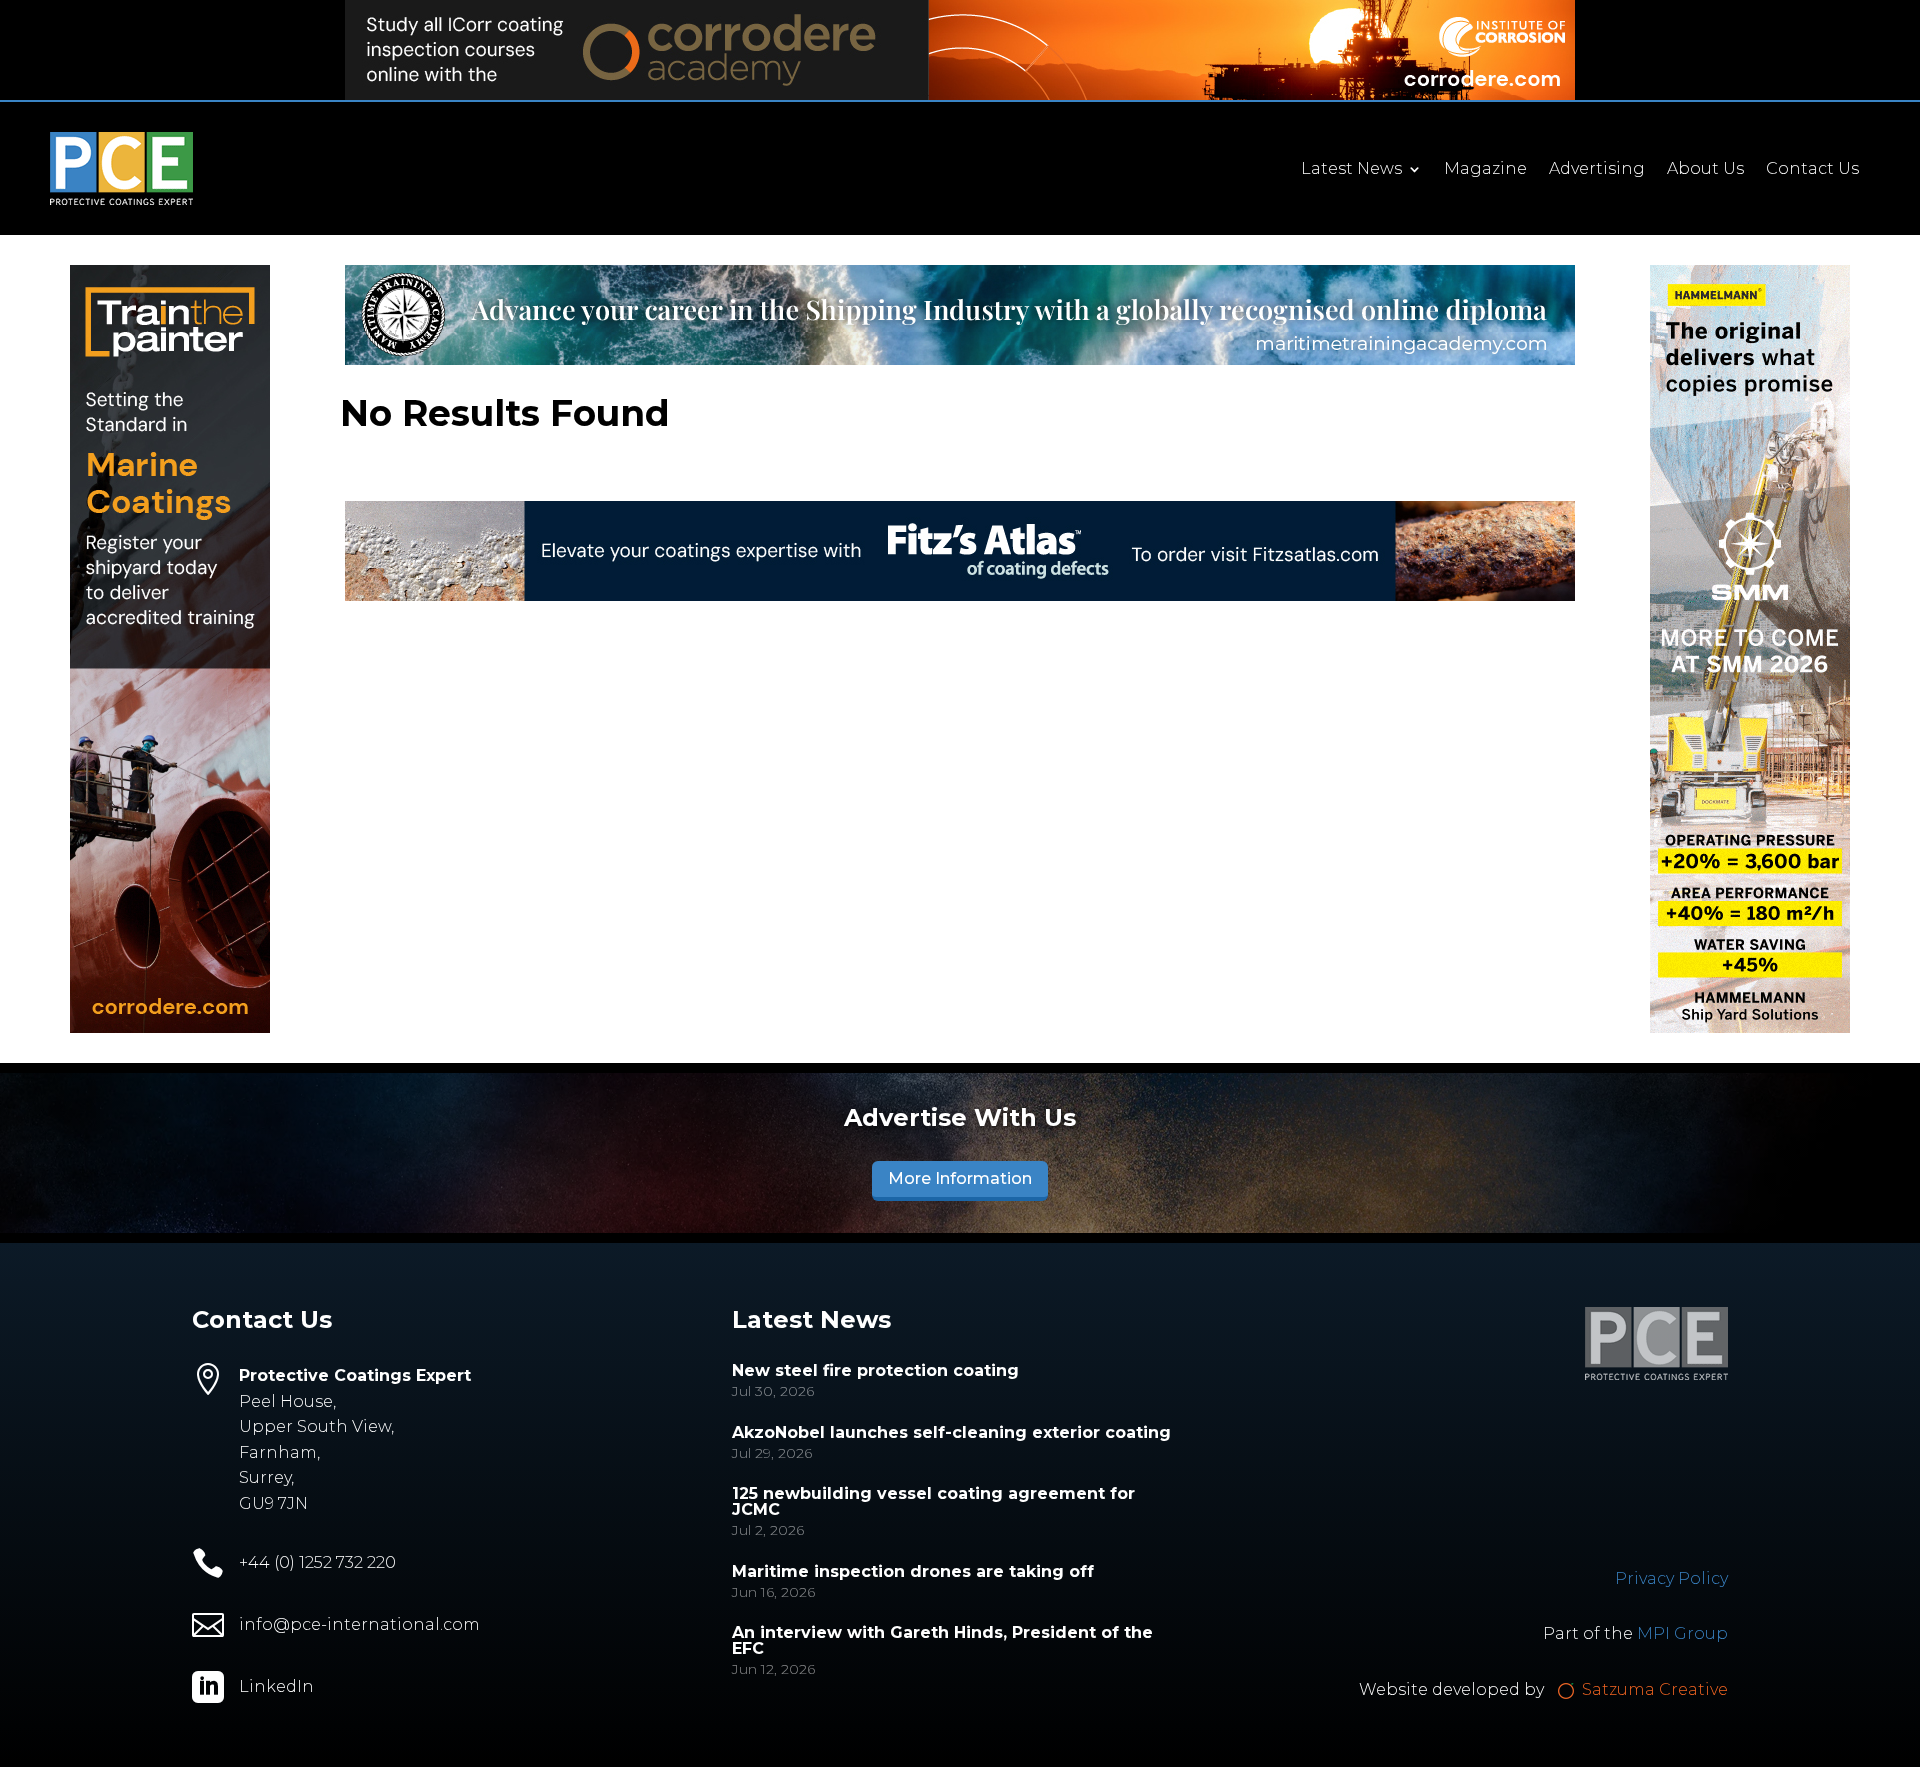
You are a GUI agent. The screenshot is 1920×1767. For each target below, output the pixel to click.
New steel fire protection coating (875, 1370)
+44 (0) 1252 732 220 (317, 1562)
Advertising (1597, 170)
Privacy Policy (1671, 1578)
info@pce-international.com (359, 1624)
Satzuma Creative (1653, 1689)
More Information (960, 1178)
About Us (1705, 170)
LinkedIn (276, 1686)
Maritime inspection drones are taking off (913, 1571)
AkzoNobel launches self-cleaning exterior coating (951, 1432)
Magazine (1485, 170)
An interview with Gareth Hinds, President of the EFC (942, 1640)
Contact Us (1812, 170)
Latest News (1351, 170)
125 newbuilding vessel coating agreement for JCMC (933, 1501)
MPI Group (1682, 1633)
